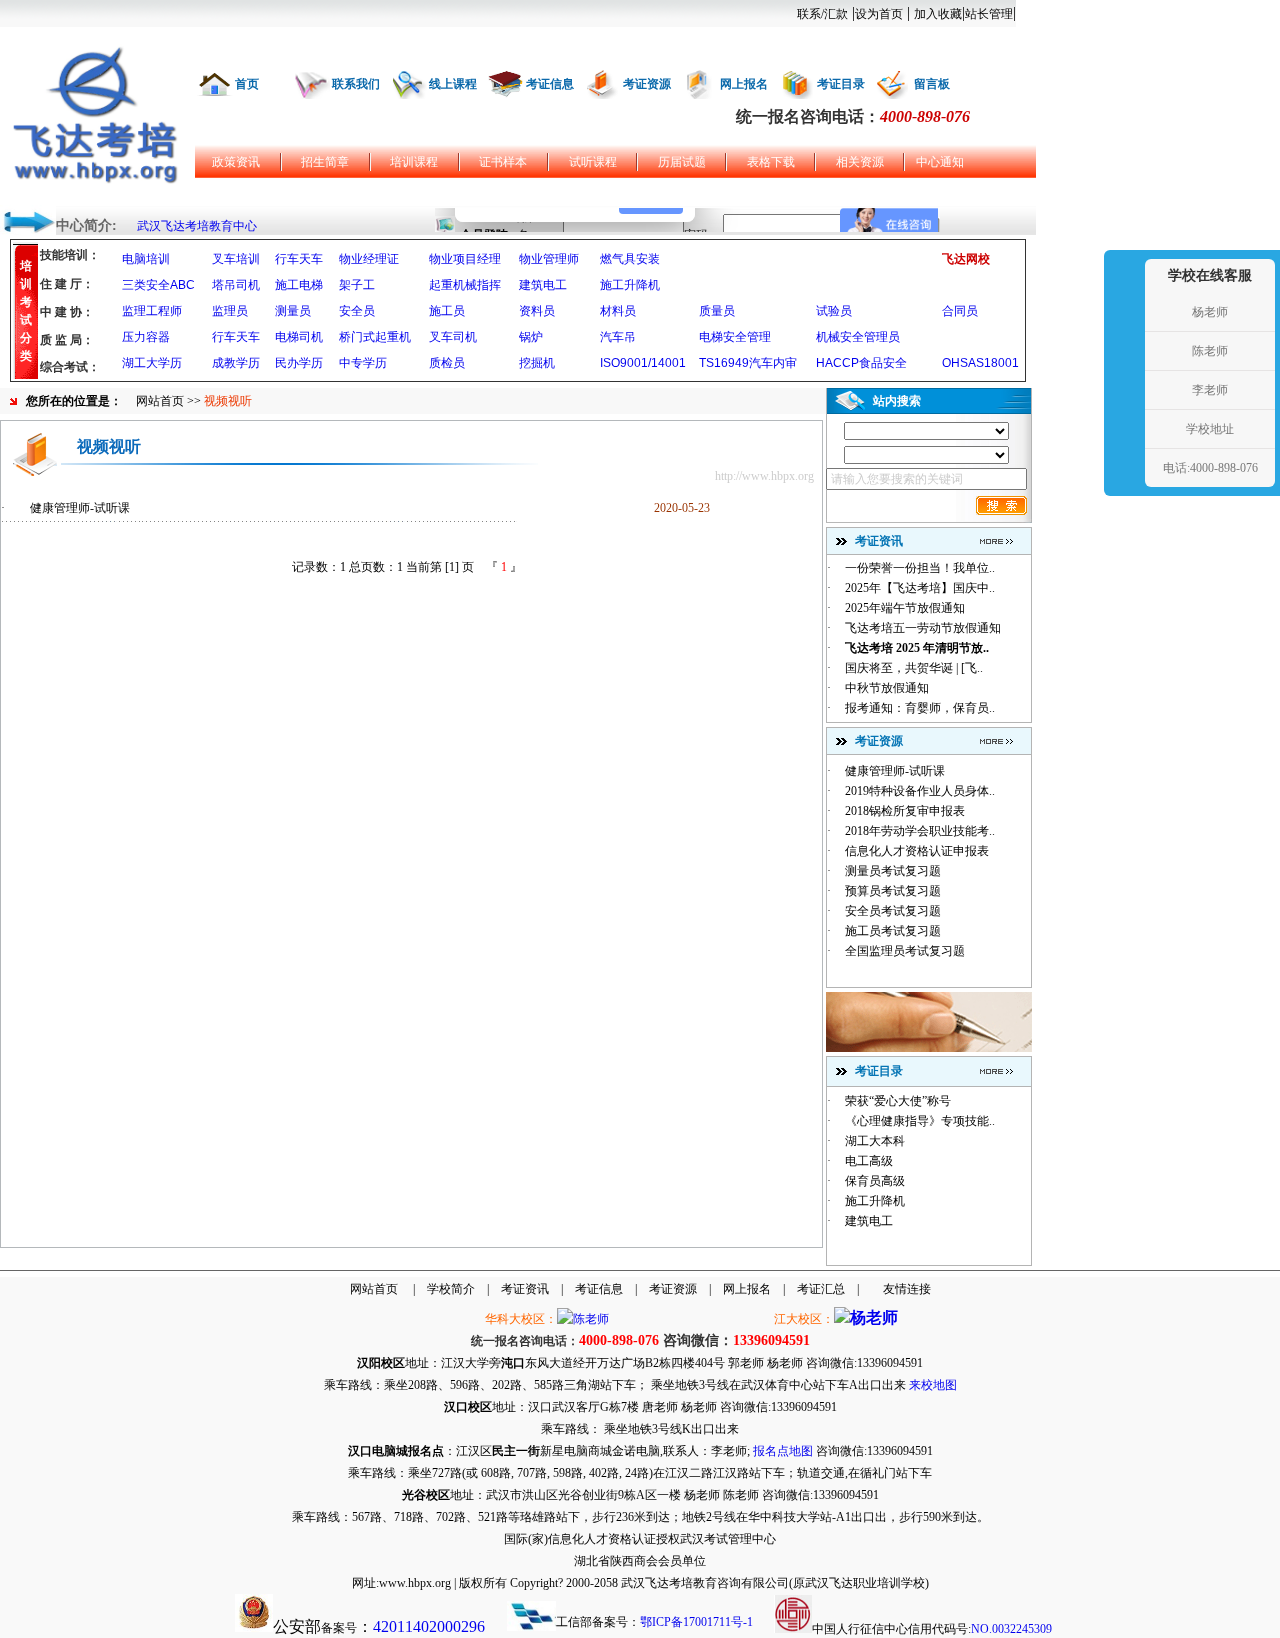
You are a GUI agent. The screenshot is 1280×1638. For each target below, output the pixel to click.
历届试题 (682, 162)
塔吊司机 (236, 285)
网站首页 (160, 401)
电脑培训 (146, 259)
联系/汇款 (822, 14)
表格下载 (771, 162)
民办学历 (299, 363)
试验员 (834, 311)
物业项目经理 (465, 259)
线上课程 (453, 84)
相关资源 (860, 162)
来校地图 (933, 1385)
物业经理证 (369, 259)
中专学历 (363, 363)
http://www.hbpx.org (764, 476)
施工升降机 (630, 285)
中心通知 (940, 162)
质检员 (447, 363)
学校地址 (1210, 429)
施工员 (447, 311)
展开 (1122, 372)
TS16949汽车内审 (748, 363)
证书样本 (503, 162)
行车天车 (299, 259)
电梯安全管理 (735, 337)
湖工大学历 (152, 363)
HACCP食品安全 (861, 363)
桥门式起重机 (375, 337)
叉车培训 (236, 259)
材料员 (618, 311)
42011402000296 (429, 1626)
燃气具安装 (630, 259)
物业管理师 (549, 259)
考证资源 (647, 84)
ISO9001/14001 (643, 363)
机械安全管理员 (858, 337)
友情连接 (907, 1289)
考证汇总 (821, 1289)
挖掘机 (537, 363)
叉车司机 (453, 337)
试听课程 (593, 162)
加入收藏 (938, 14)
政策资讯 (236, 162)
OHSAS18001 (980, 363)
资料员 (537, 311)
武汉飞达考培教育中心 (197, 226)
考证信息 (550, 84)
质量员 (717, 311)
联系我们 (356, 84)
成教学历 (236, 363)
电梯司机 (299, 337)
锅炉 (531, 337)
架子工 (357, 285)
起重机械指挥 (465, 285)
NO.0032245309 (1011, 1629)
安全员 (357, 311)
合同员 (960, 311)
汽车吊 (618, 337)
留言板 (932, 84)
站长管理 (989, 14)
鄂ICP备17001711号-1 (696, 1622)
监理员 (230, 311)
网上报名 (744, 84)
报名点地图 (783, 1451)
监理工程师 (152, 311)
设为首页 (879, 14)
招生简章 (325, 162)
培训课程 (414, 162)
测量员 (293, 311)
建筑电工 (543, 285)
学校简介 (451, 1289)
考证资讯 (525, 1289)
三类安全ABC (158, 285)
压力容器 (146, 337)
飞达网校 (966, 259)
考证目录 (841, 84)
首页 (247, 84)
